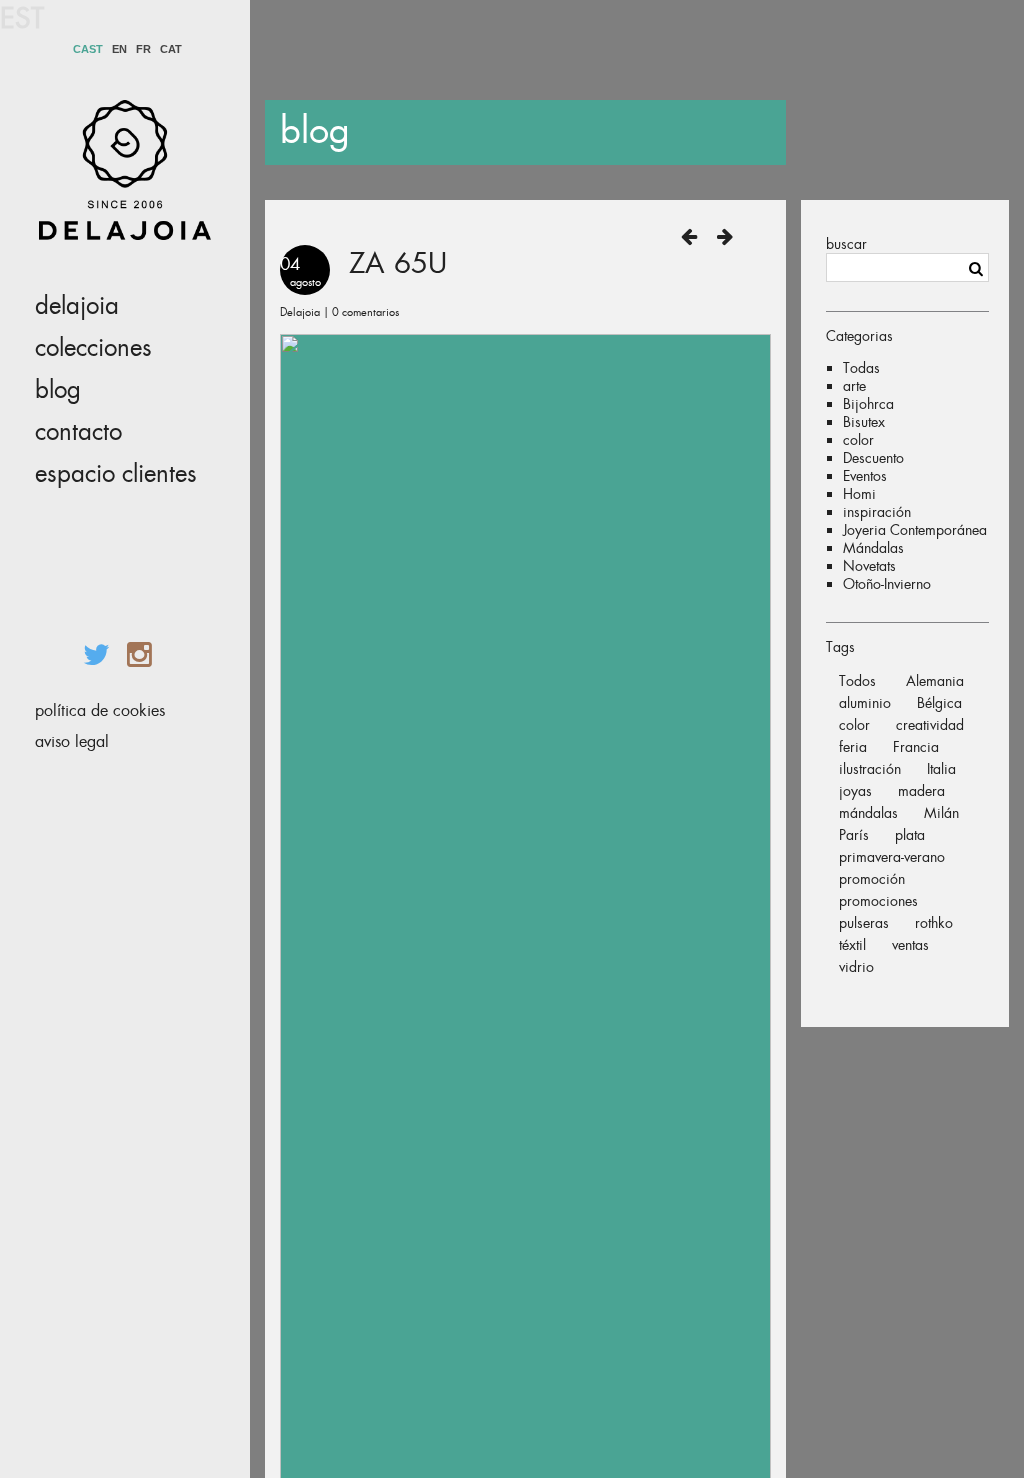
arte (854, 386)
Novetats (869, 566)
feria (853, 747)
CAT (171, 49)
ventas (910, 945)
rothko (934, 923)
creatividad (930, 725)
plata (910, 835)
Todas (861, 368)
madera (921, 791)
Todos (857, 681)
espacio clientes (116, 474)
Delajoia (77, 306)
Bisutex (864, 422)
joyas (855, 791)
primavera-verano (892, 857)
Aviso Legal (72, 741)
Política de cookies (100, 710)
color (858, 440)
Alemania (935, 681)
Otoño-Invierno (887, 584)
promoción (872, 879)
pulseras (864, 923)
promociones (878, 901)
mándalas (868, 813)
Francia (916, 747)
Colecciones (93, 348)
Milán (941, 813)
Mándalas (873, 548)
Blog (58, 390)
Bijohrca (868, 404)
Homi (859, 494)
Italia (941, 769)
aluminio (865, 703)
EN (119, 49)
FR (143, 49)
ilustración (870, 769)
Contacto (78, 432)
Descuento (873, 458)
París (854, 835)
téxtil (852, 945)
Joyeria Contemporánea (915, 530)
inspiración (877, 512)
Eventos (865, 476)
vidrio (856, 967)
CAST (88, 49)
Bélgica (939, 703)
